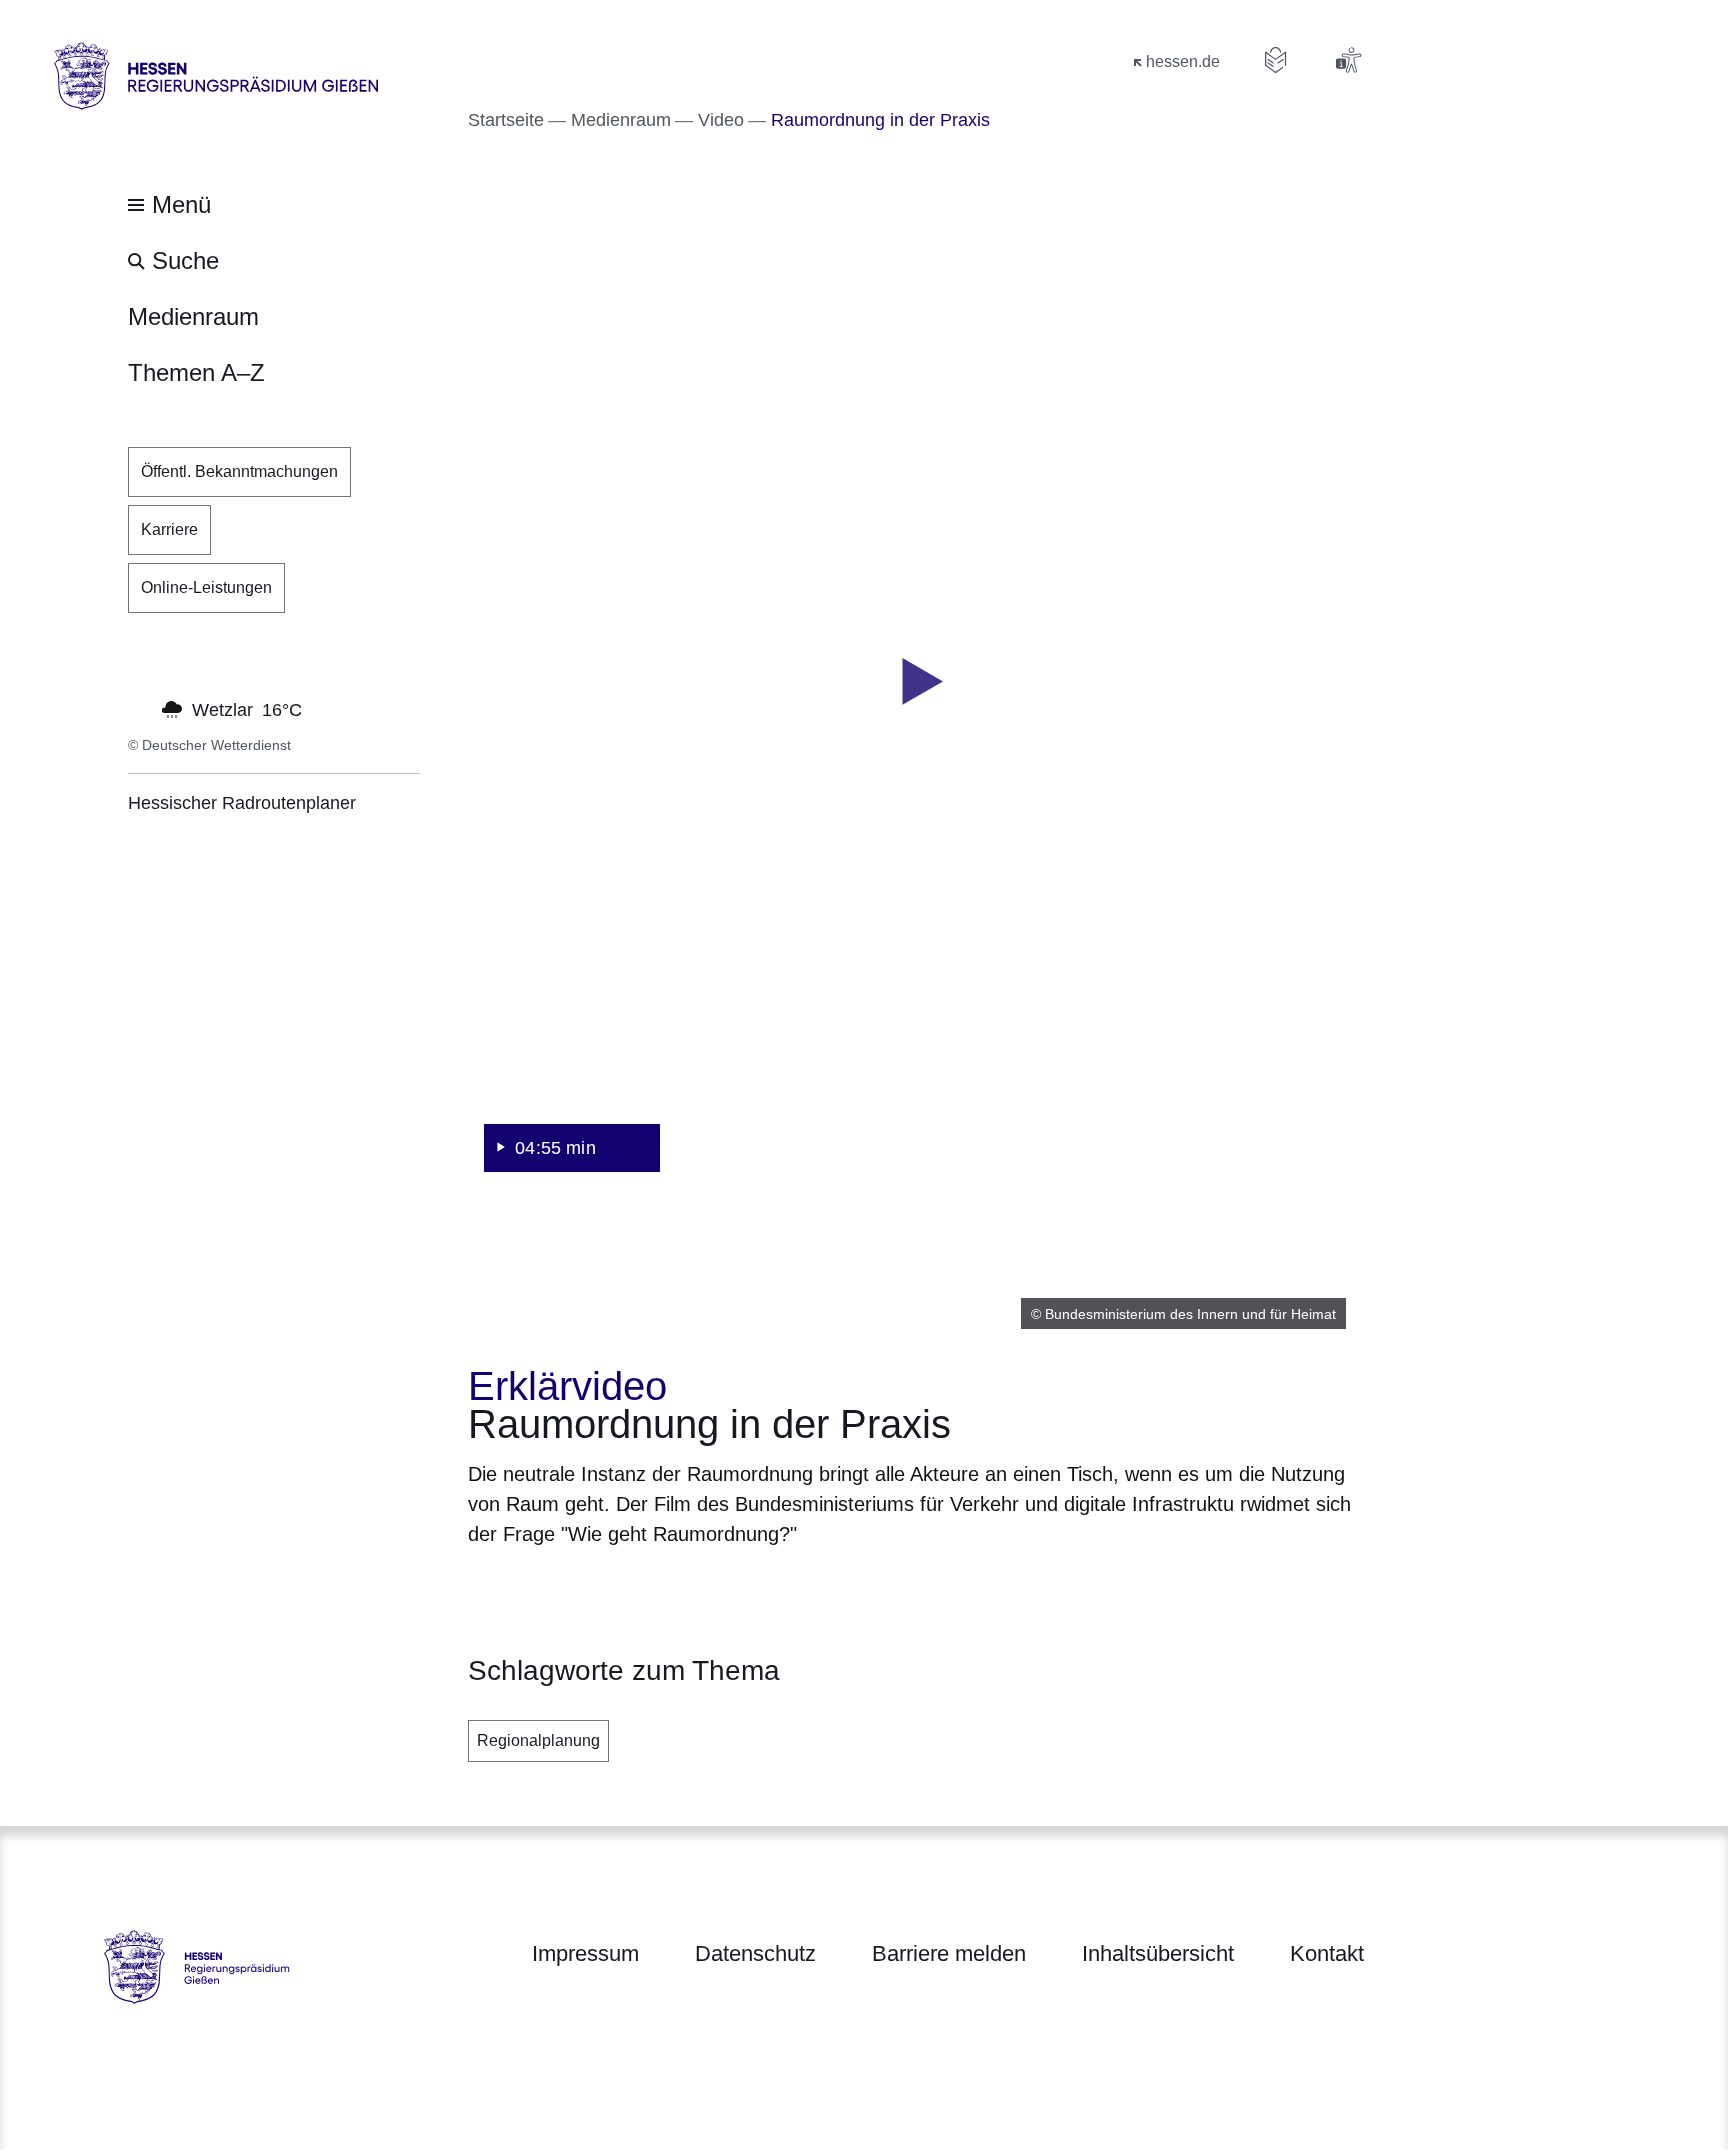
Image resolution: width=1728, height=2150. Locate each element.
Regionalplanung (538, 1740)
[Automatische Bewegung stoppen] (139, 708)
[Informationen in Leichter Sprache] (1276, 60)
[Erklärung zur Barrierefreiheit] (1348, 60)
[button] (916, 682)
